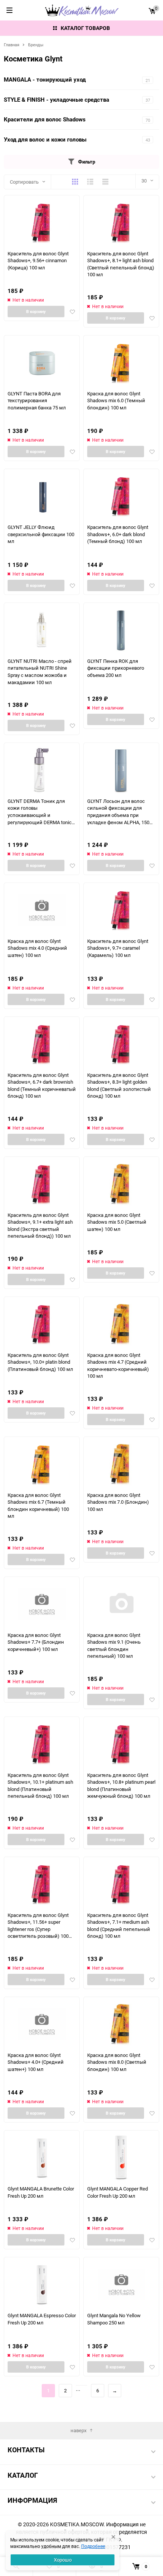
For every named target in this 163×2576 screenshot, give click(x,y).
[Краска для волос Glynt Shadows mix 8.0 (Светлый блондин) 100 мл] (121, 2024)
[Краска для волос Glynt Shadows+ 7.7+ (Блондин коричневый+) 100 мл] (42, 1604)
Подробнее (93, 2546)
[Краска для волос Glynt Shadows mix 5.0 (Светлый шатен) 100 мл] (121, 1184)
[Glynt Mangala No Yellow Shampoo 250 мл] (121, 2284)
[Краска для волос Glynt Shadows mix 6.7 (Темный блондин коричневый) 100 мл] (42, 1464)
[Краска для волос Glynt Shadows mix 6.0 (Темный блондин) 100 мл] (121, 363)
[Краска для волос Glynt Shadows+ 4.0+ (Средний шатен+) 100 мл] (42, 2024)
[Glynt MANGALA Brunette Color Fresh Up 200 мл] (42, 2158)
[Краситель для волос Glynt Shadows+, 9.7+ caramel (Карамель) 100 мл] (121, 910)
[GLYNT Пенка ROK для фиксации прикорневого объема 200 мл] (121, 630)
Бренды (36, 45)
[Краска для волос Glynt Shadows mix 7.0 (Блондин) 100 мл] (121, 1464)
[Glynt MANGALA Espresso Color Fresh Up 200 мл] (42, 2284)
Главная (12, 45)
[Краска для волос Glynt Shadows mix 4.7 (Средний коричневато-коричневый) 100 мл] (121, 1324)
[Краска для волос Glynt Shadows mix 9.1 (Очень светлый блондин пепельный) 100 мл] (121, 1604)
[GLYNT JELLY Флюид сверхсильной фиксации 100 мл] (42, 496)
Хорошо (63, 2560)
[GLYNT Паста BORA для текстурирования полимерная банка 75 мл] (42, 363)
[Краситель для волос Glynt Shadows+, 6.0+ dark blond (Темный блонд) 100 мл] (121, 496)
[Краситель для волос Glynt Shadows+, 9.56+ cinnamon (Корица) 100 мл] (42, 223)
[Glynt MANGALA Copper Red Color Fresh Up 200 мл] (121, 2158)
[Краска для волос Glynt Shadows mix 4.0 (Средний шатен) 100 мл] (42, 910)
